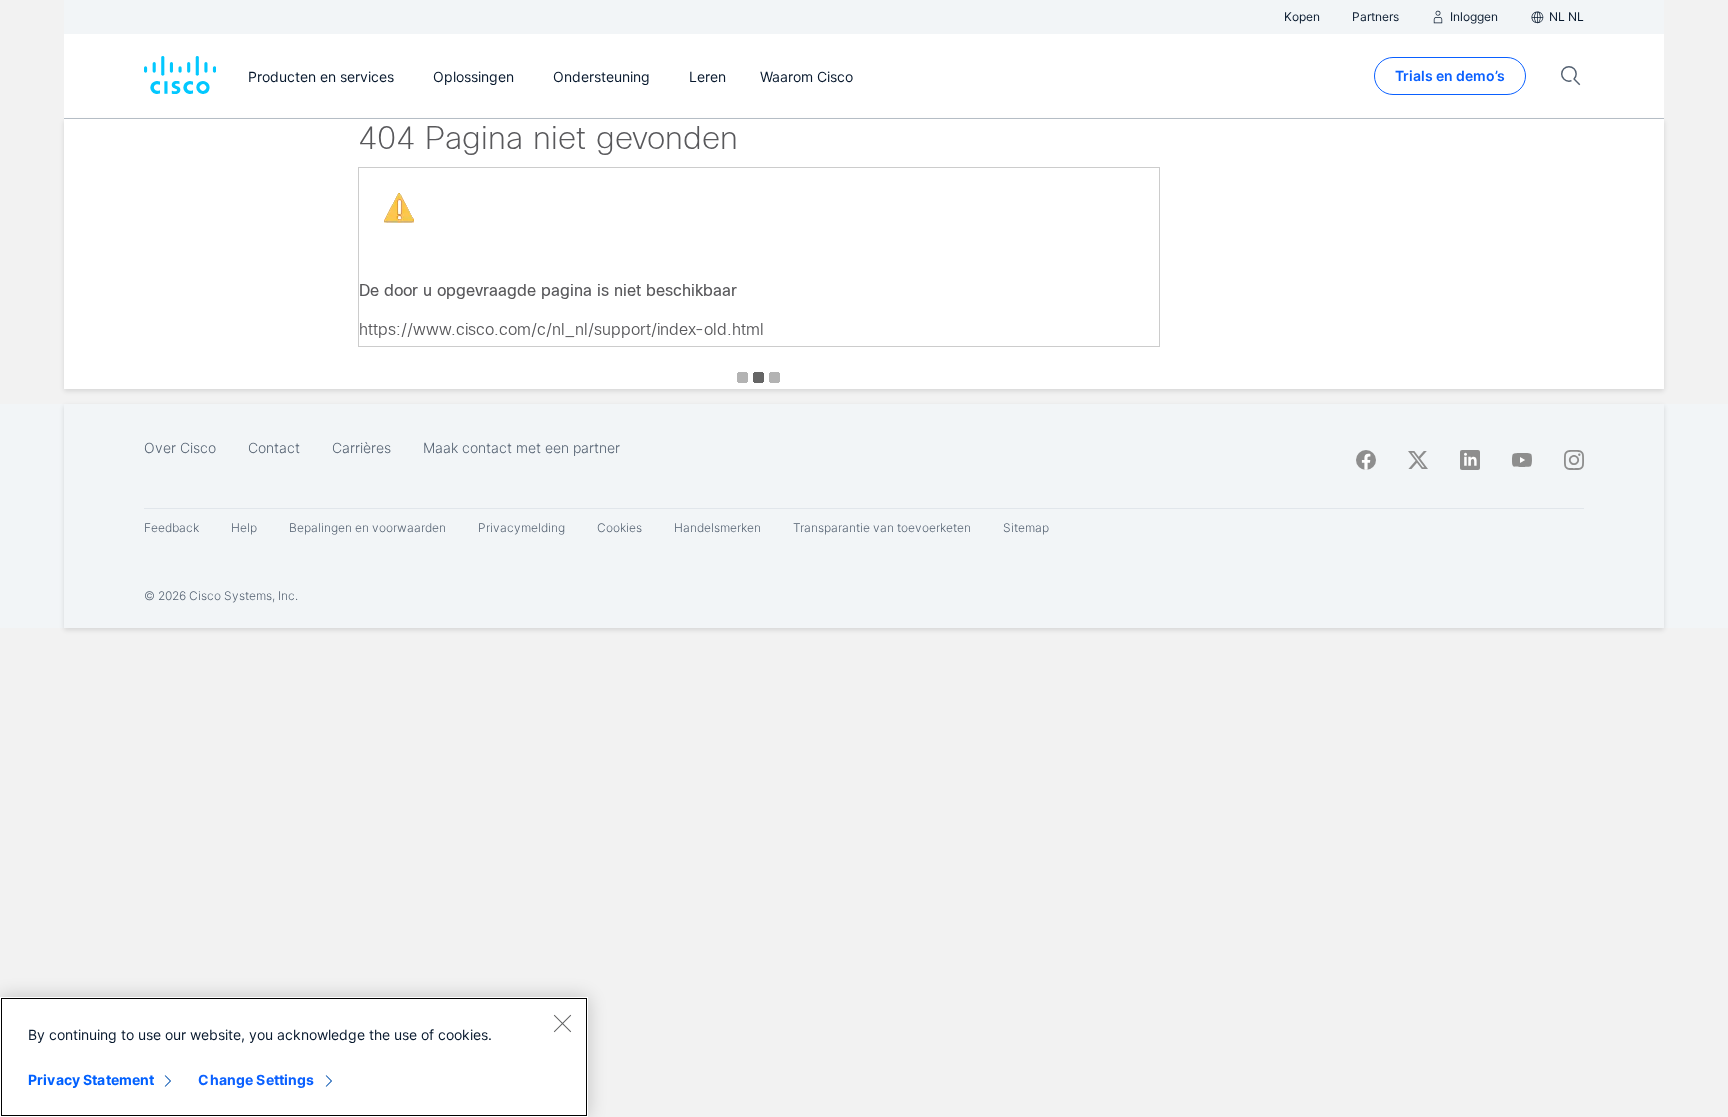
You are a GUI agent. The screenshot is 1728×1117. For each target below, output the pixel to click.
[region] (294, 1057)
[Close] (562, 1023)
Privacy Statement (91, 1079)
